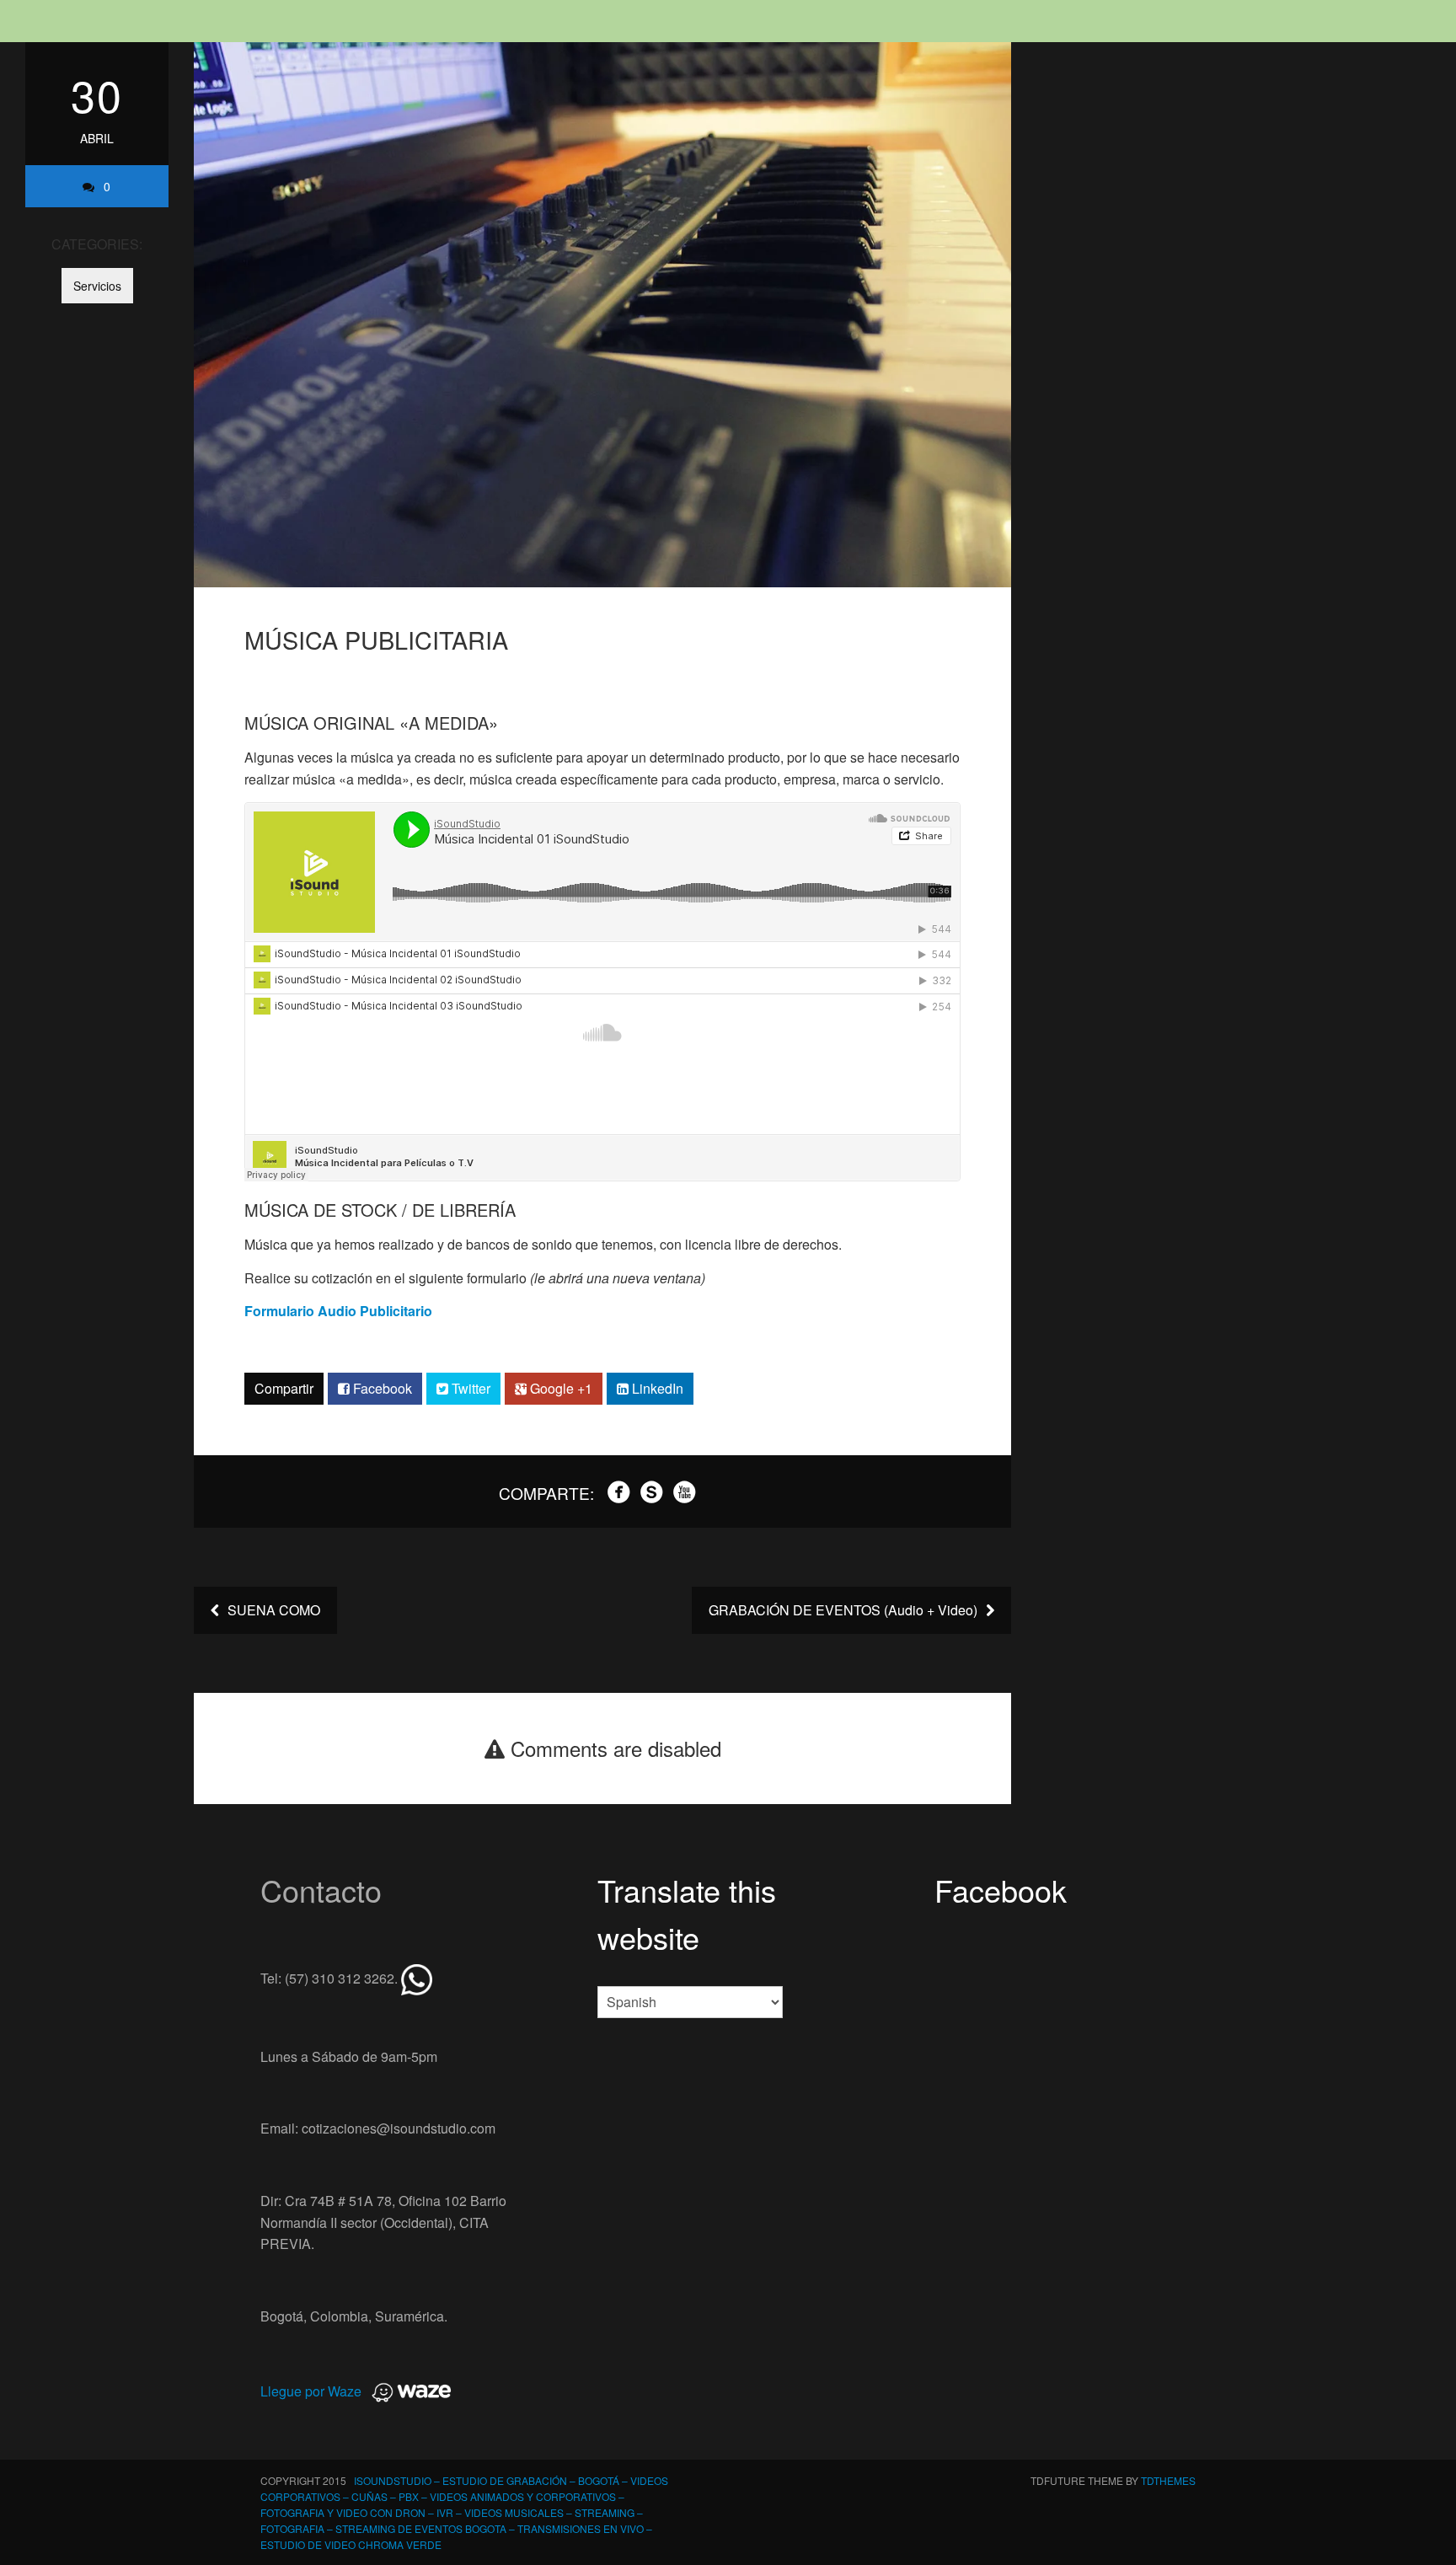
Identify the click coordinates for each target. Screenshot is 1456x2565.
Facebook (381, 1388)
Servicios (97, 286)
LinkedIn (656, 1388)
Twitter (469, 1388)
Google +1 (559, 1388)
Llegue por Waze (311, 2391)
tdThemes (1168, 2480)
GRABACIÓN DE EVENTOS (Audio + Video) (845, 1610)
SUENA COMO (272, 1610)
